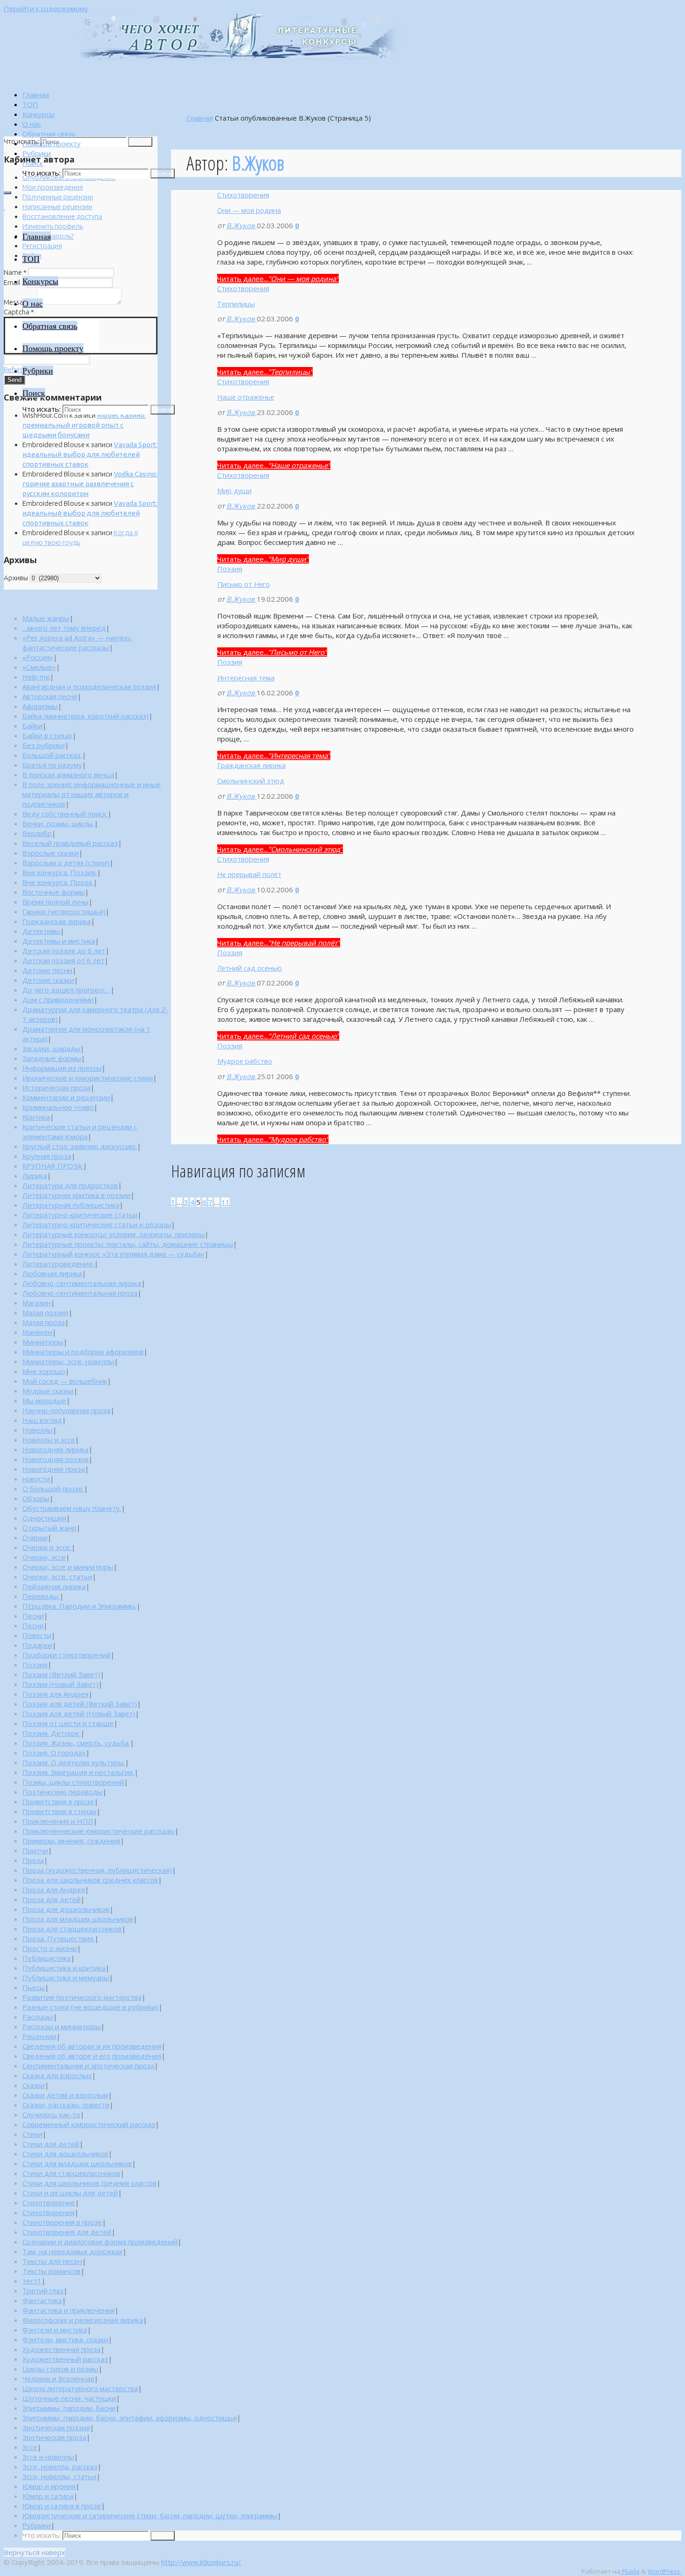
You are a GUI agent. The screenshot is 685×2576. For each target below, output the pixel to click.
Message (20, 302)
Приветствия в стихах (59, 1811)
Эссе (30, 2447)
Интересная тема (246, 678)
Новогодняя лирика (55, 1449)
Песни (33, 1616)
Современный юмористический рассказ (89, 2124)
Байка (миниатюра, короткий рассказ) (86, 716)
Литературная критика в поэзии (76, 1195)
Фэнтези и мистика (55, 2330)
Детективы (41, 931)
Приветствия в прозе (58, 1801)
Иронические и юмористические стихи (88, 1078)
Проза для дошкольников (66, 1909)
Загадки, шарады (51, 1048)
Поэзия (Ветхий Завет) (61, 1674)
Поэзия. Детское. (51, 1733)
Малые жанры (46, 618)
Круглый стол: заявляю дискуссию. (80, 1146)
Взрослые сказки (51, 853)
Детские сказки (48, 980)
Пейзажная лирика (54, 1586)
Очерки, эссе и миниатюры (68, 1567)
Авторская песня (50, 696)
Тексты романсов (51, 2271)
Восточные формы (54, 892)
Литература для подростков (70, 1185)
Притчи (35, 1850)
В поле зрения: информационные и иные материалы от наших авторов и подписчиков (92, 794)
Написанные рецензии (57, 207)
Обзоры (36, 1498)
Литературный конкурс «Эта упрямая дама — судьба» (113, 1254)
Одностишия (44, 1518)
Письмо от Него (243, 584)
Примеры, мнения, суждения (71, 1841)
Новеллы (38, 1430)
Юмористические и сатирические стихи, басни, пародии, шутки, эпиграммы (150, 2515)
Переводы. (41, 1596)
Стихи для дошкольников (65, 2154)
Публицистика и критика (64, 1968)
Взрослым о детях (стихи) (66, 863)
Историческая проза (56, 1087)
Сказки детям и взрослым (65, 2095)
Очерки (35, 1537)
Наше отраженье (246, 397)
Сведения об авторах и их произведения (92, 2046)
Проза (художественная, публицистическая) (97, 1870)
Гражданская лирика (251, 765)
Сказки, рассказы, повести (66, 2105)
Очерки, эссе (44, 1557)
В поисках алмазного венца (68, 775)
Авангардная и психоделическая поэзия (89, 686)
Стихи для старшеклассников (71, 2173)
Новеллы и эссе (49, 1440)
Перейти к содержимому (46, 8)
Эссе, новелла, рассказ (60, 2467)
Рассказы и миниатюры (62, 2026)
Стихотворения (243, 195)
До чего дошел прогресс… (66, 990)
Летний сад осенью (250, 968)
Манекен (37, 1332)
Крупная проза (47, 1156)
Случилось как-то (51, 2114)
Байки (32, 726)
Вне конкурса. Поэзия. (60, 872)
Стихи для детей (51, 2144)
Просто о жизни (50, 1948)
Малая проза (44, 1322)
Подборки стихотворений (66, 1655)
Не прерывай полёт (249, 874)
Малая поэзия (45, 1312)
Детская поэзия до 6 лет (64, 951)
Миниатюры (43, 1342)
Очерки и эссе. (47, 1547)
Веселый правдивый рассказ (70, 843)
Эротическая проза (54, 2437)
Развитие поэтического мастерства (82, 1997)
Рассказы (38, 2017)
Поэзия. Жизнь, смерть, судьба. (76, 1743)
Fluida (630, 2571)
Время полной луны (55, 902)
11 (226, 1202)
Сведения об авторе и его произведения (92, 2056)
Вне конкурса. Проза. (58, 882)
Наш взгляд (42, 1420)
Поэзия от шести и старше (68, 1723)
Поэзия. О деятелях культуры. (74, 1762)
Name (15, 272)
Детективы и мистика (59, 941)
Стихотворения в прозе (62, 2222)
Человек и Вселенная (58, 2379)
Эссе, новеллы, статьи (59, 2476)
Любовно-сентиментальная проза (80, 1293)
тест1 (32, 2281)
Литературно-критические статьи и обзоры (97, 1224)
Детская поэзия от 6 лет (63, 960)
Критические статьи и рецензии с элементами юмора (80, 1132)
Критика (36, 1117)
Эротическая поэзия (56, 2427)
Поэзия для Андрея (55, 1694)
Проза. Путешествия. (58, 1938)
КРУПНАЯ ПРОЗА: (53, 1166)
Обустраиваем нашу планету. (72, 1508)
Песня (33, 1625)
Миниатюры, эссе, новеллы (68, 1361)
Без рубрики (44, 745)
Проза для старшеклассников (72, 1929)
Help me (36, 677)
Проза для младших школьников (78, 1919)
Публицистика (47, 1958)
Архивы (16, 578)
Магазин (37, 1303)
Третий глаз (43, 2291)
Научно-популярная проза (66, 1410)
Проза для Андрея (54, 1890)
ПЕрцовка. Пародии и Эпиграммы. (79, 1606)
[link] (33, 163)
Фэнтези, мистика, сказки (65, 2339)
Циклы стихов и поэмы (60, 2369)
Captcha (19, 312)
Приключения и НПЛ (58, 1821)
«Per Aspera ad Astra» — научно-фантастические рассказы (78, 642)
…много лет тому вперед (64, 628)
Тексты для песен (52, 2261)
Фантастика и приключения (68, 2310)
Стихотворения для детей (67, 2232)
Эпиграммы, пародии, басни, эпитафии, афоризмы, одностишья (130, 2418)
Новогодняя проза (54, 1469)
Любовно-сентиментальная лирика (82, 1283)
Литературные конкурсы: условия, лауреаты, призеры (113, 1234)
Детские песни (47, 970)
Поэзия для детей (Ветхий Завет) (80, 1704)
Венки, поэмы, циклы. (58, 823)
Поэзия (230, 569)
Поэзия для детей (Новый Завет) (79, 1713)
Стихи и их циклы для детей (70, 2193)
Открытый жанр (49, 1528)
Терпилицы (236, 304)
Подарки (37, 1645)
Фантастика (42, 2300)
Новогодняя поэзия (55, 1459)
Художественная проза (62, 2349)
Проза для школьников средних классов (90, 1880)
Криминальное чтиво (58, 1107)
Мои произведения (53, 187)
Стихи (32, 2134)
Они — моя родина (249, 210)
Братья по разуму (52, 765)
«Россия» (38, 657)
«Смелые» (39, 667)
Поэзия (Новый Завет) (60, 1684)
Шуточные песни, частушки (69, 2398)
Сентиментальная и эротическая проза (88, 2066)
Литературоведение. (58, 1264)
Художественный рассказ (65, 2359)
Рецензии (39, 2036)
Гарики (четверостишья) (64, 911)
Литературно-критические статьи (80, 1215)
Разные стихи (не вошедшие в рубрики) (90, 2007)
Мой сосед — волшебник (65, 1381)
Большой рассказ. (52, 755)
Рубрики (37, 2525)
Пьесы (34, 1987)
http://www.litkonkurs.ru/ (201, 2562)
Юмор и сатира (48, 2496)
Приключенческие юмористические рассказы (99, 1831)
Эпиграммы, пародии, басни (69, 2408)
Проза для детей (51, 1899)
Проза (33, 1860)
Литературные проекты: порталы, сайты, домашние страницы (128, 1244)
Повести (37, 1635)
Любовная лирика (52, 1273)
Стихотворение (49, 2202)
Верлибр (37, 833)
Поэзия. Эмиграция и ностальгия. (78, 1772)
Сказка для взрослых (57, 2075)
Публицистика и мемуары (66, 1978)
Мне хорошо (44, 1371)
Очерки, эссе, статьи (57, 1577)
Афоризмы (40, 706)
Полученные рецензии (58, 197)
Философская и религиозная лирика (83, 2320)
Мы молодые (44, 1400)
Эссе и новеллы (48, 2457)
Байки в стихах (47, 735)
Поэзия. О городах (54, 1753)
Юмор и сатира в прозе (62, 2506)
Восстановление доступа (62, 216)
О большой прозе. (53, 1489)
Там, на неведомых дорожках (72, 2251)
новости (36, 1479)
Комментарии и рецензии (66, 1097)
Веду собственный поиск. (65, 814)
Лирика (35, 1176)
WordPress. (664, 2571)
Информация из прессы (62, 1068)
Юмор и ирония (49, 2486)
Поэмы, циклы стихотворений (73, 1782)
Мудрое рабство (245, 1061)
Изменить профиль (53, 226)
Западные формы (52, 1058)
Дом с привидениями (58, 999)
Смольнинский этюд (251, 781)
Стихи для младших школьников (77, 2163)
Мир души (234, 490)
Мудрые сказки (48, 1391)
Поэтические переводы (62, 1792)
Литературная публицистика (71, 1205)
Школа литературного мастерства (80, 2388)
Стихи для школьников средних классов (89, 2183)
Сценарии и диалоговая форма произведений (100, 2242)
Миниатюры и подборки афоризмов (83, 1352)
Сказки (34, 2085)
